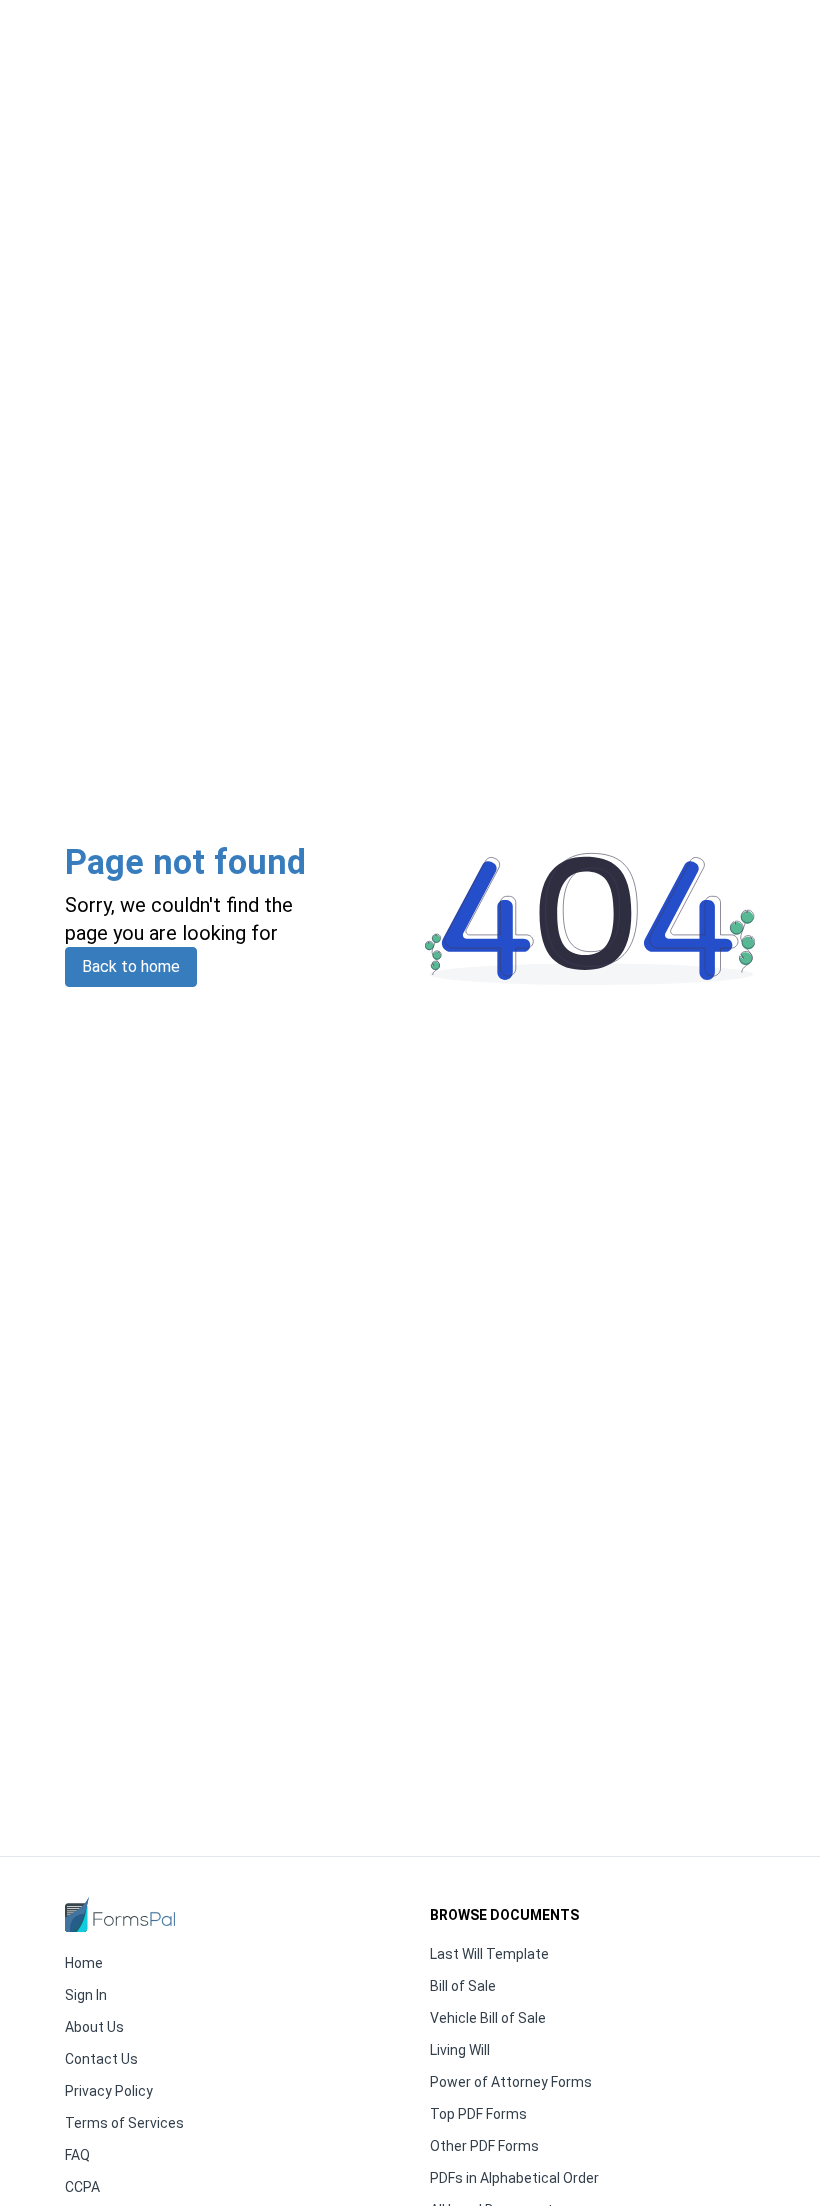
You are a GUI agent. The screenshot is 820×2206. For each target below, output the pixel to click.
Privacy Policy (109, 2091)
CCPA (82, 2187)
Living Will (460, 2050)
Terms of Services (124, 2123)
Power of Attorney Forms (511, 2082)
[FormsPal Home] (120, 1914)
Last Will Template (489, 1954)
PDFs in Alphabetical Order (514, 2178)
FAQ (77, 2155)
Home (84, 1963)
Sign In (86, 1995)
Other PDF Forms (484, 2146)
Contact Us (101, 2059)
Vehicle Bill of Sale (488, 2018)
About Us (94, 2027)
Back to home (131, 966)
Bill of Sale (463, 1986)
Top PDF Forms (478, 2114)
